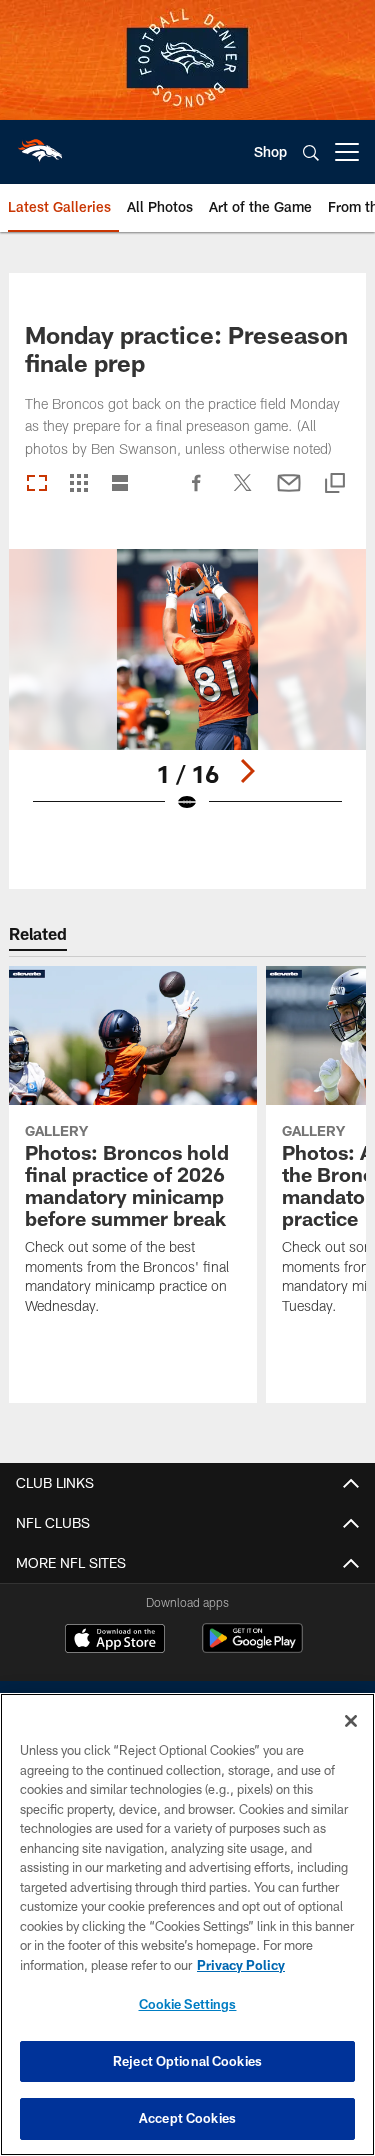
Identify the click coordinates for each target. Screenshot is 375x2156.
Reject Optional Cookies (187, 2061)
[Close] (351, 1721)
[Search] (311, 152)
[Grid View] (78, 484)
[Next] (247, 771)
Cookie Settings (188, 2004)
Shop (270, 151)
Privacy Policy (241, 1965)
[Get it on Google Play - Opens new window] (252, 1648)
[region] (187, 1924)
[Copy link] (335, 484)
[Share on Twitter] (243, 493)
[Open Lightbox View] (187, 693)
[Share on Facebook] (197, 493)
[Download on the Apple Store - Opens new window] (115, 1641)
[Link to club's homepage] (40, 144)
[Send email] (289, 493)
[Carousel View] (37, 484)
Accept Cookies (187, 2118)
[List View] (120, 484)
